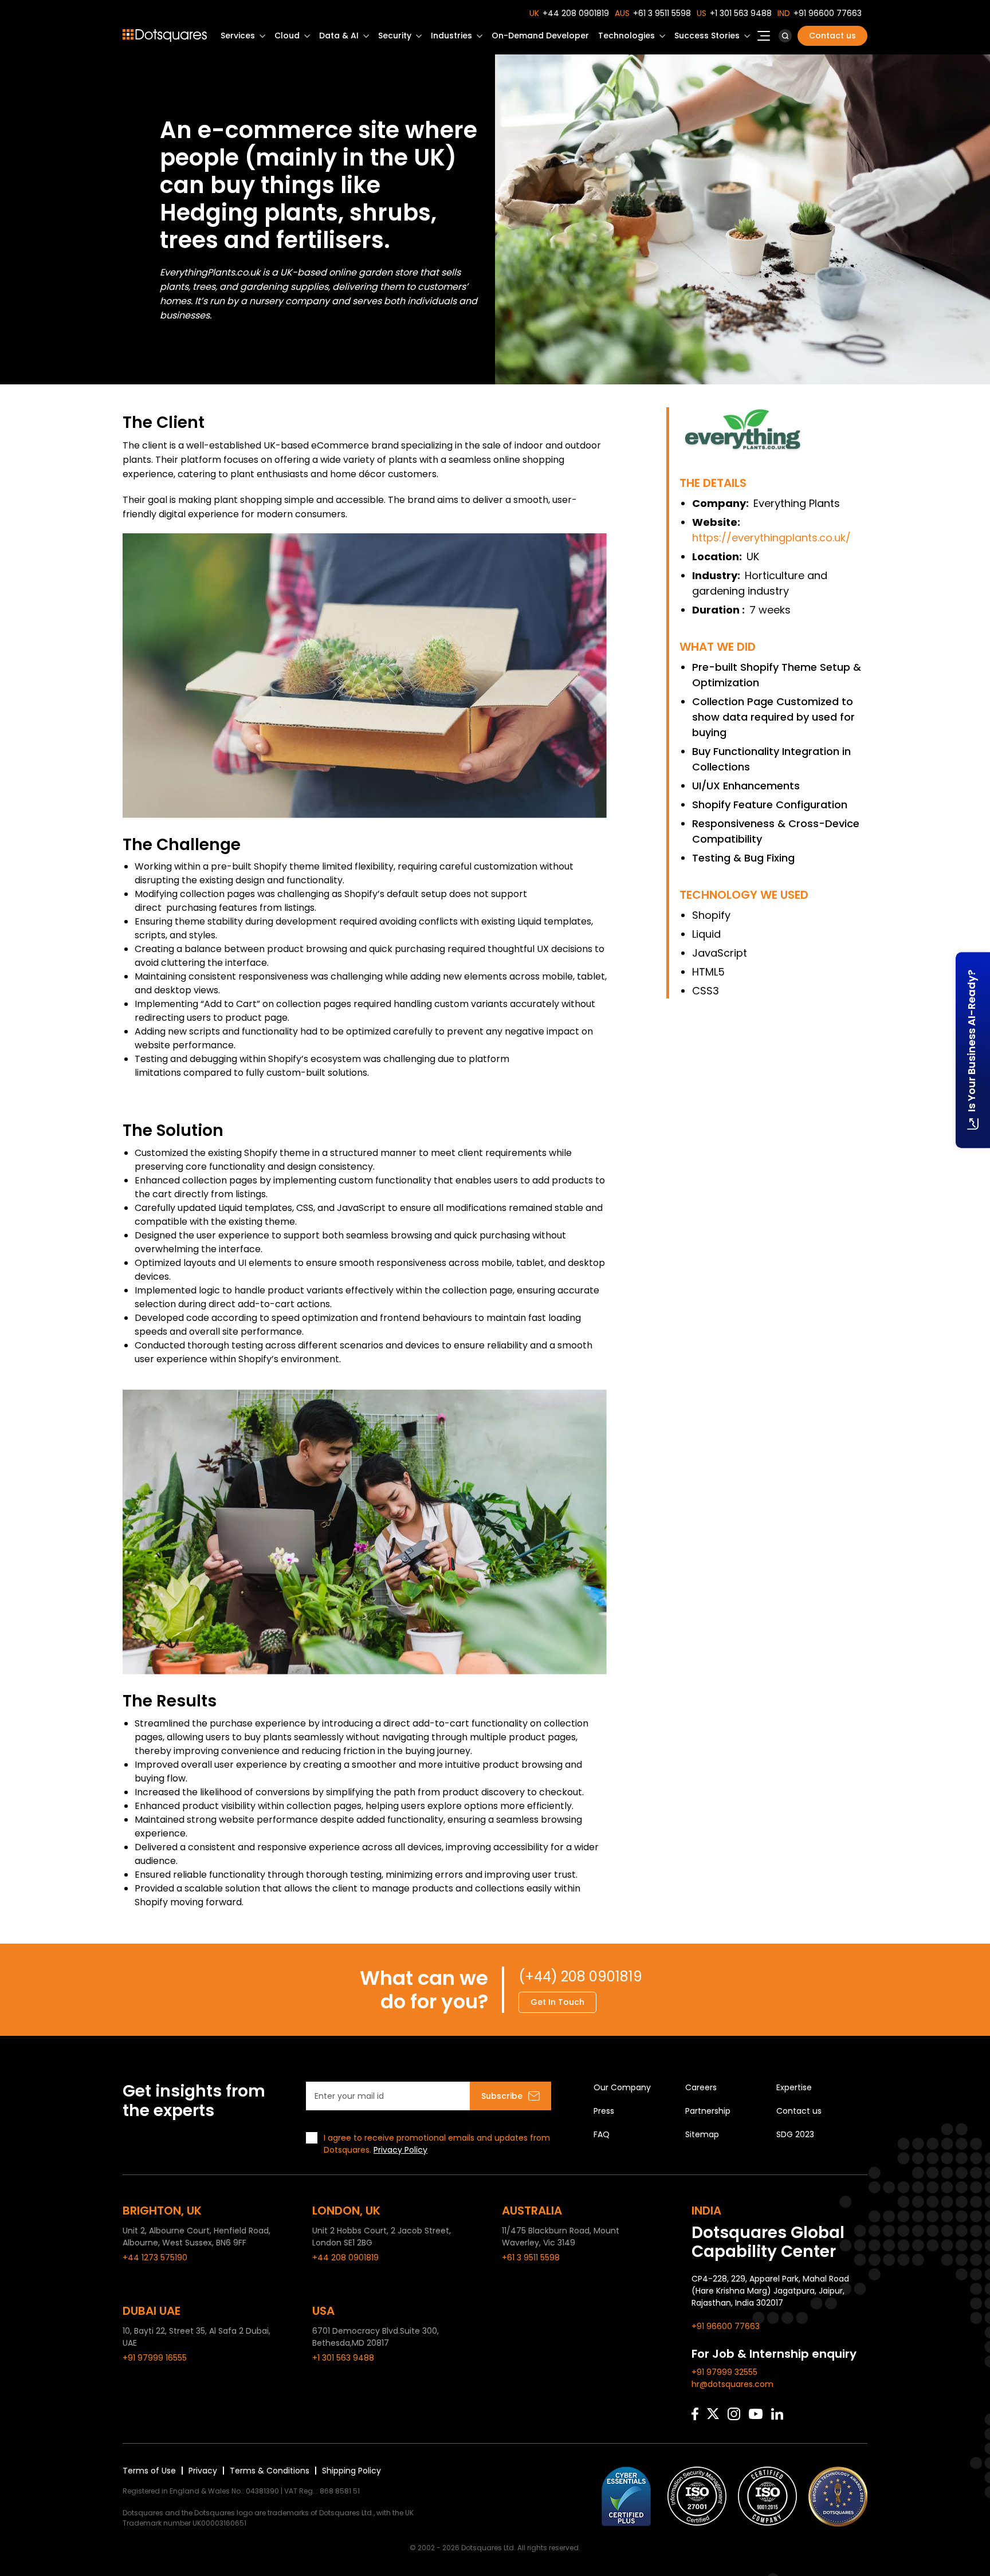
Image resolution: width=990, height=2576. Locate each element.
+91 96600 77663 (828, 13)
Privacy (203, 2471)
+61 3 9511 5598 (662, 13)
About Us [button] (764, 39)
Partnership (708, 2111)
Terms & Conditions (270, 2471)
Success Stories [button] (707, 36)
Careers (701, 2087)
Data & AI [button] (339, 36)
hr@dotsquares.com (732, 2384)
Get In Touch (557, 2002)
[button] (785, 36)
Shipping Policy (351, 2471)
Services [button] (238, 36)
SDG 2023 (795, 2134)
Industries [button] (451, 36)
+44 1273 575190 (155, 2258)
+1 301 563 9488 (741, 13)
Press (604, 2111)
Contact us (832, 36)
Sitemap (702, 2134)
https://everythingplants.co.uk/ (771, 538)
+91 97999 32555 (724, 2372)
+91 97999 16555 (155, 2358)
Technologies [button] (626, 36)
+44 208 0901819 (576, 13)
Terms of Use (149, 2471)
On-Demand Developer (540, 36)
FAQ (602, 2134)
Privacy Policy (400, 2150)
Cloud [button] (287, 36)
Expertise (794, 2087)
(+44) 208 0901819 (580, 1977)
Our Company (622, 2087)
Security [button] (395, 36)
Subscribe (502, 2096)
